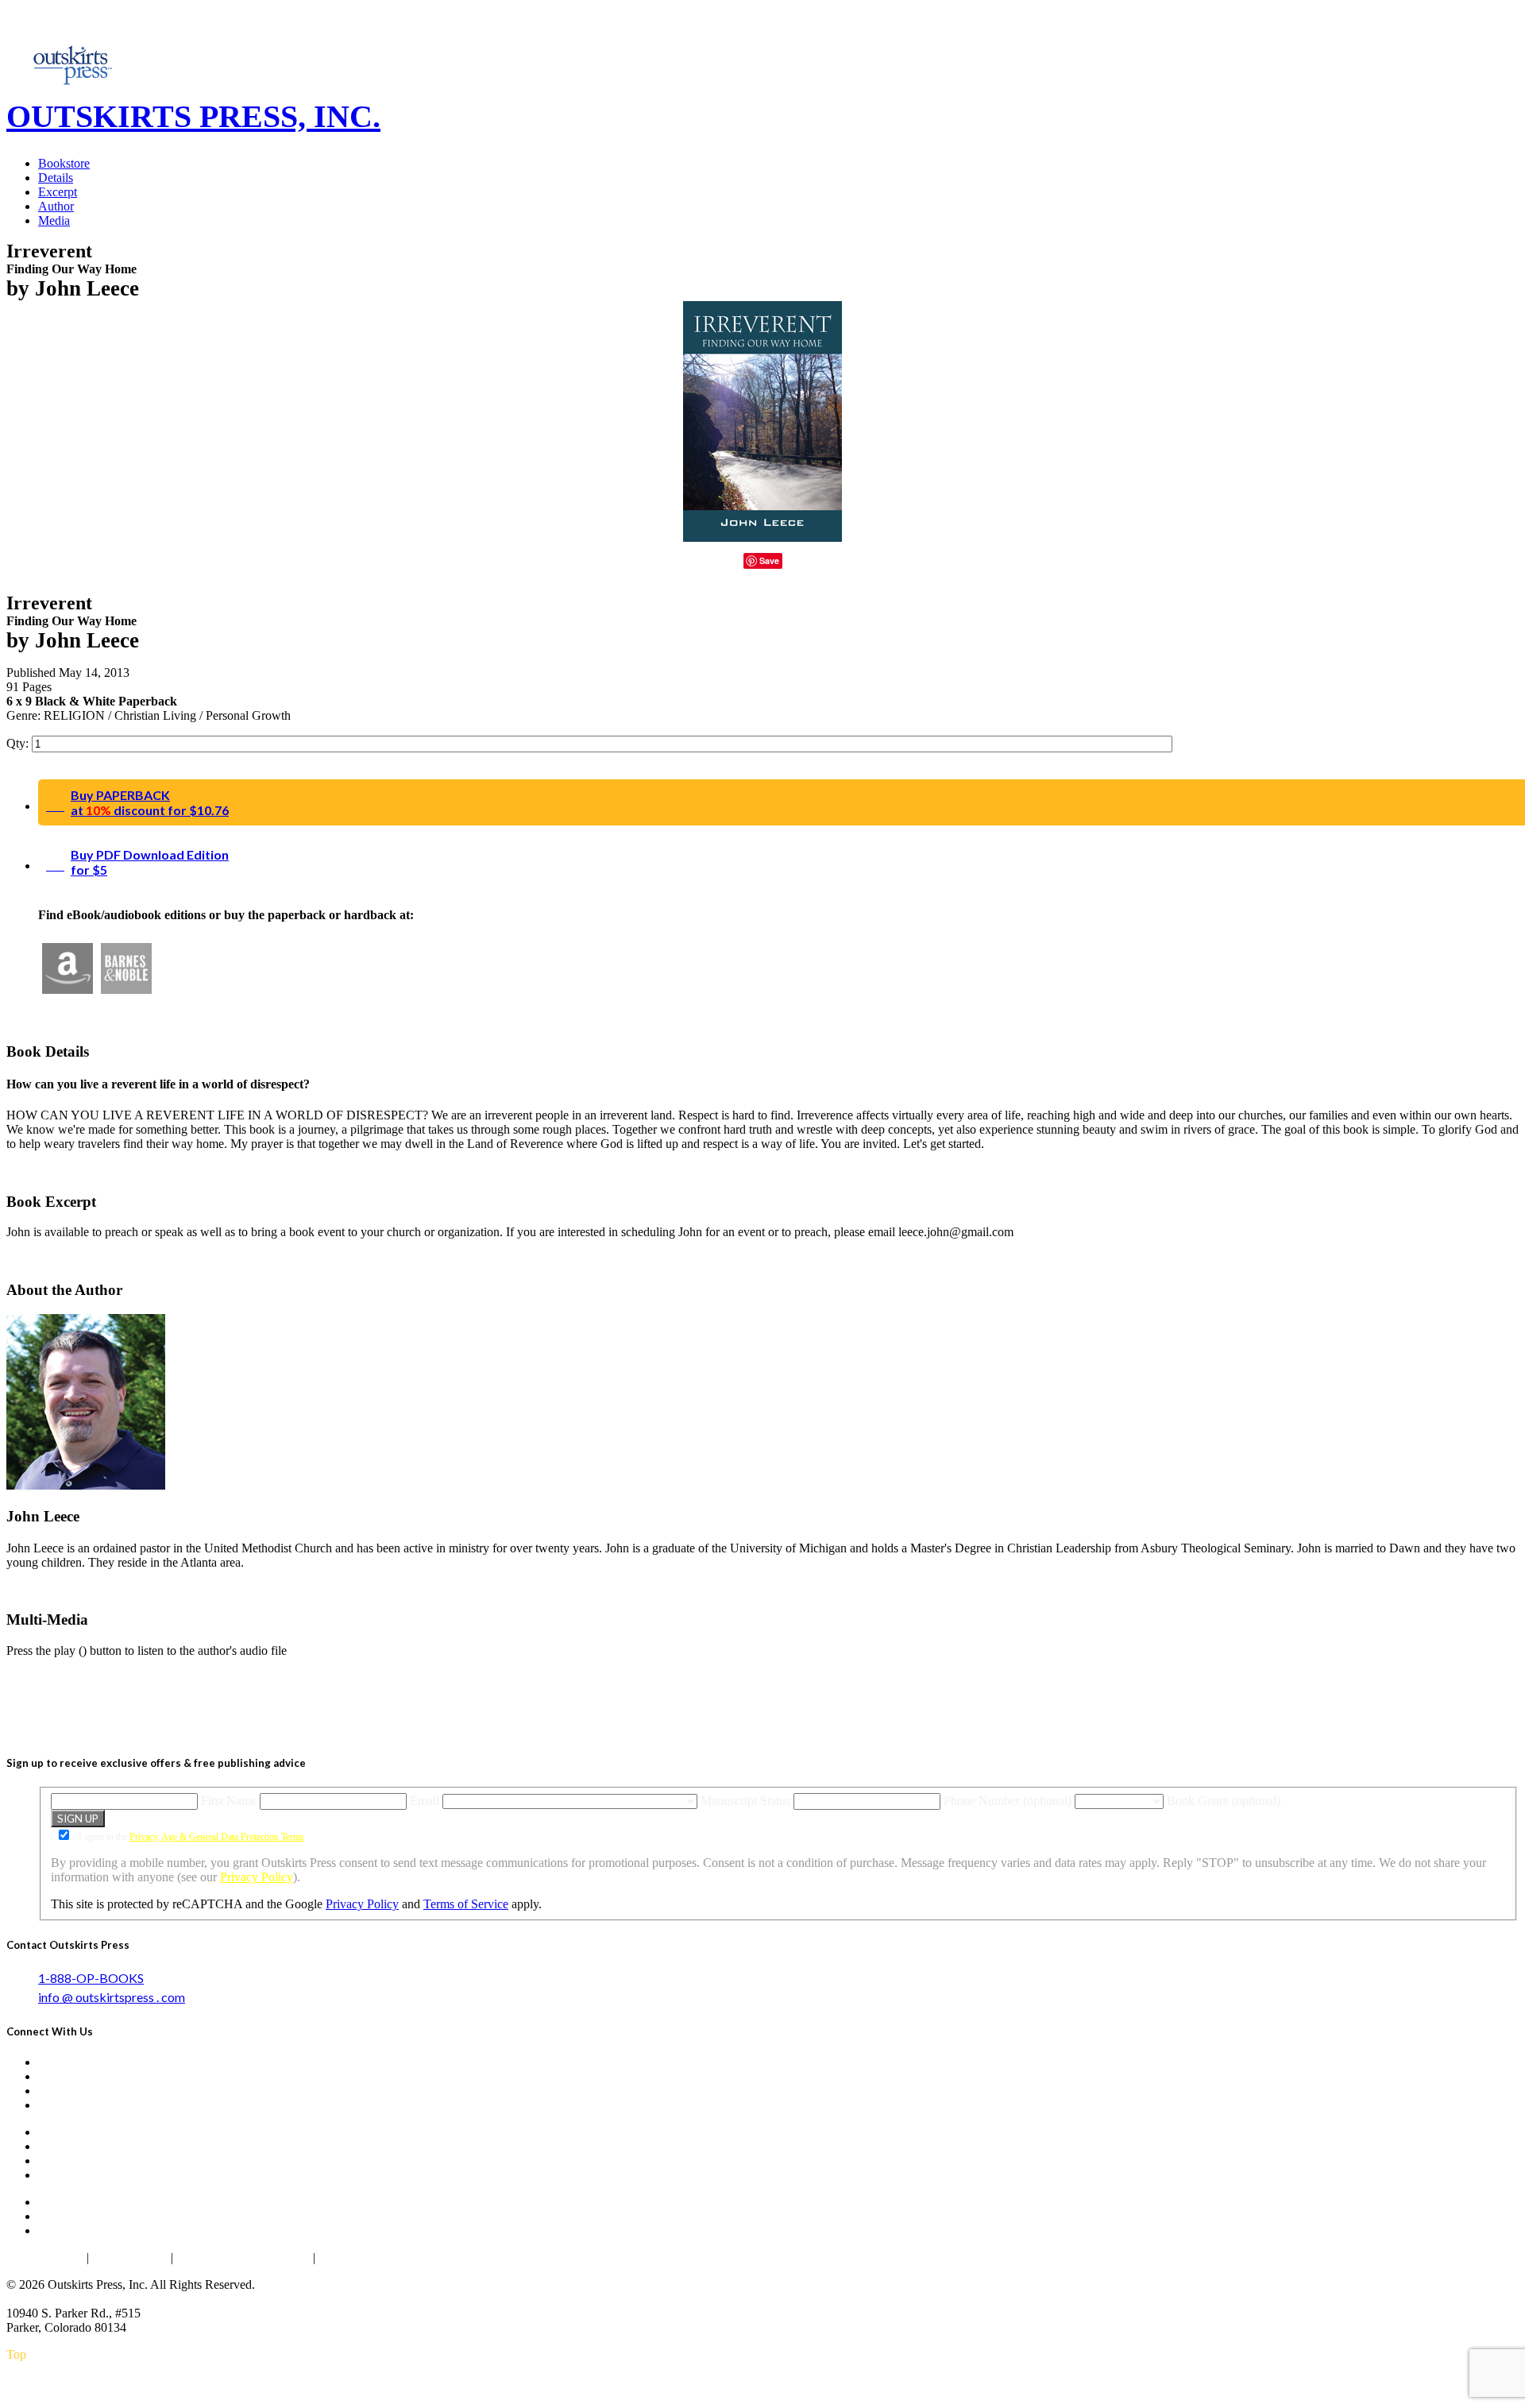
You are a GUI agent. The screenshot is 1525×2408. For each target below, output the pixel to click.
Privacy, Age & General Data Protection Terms (217, 1837)
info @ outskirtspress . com (112, 1997)
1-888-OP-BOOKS (91, 1978)
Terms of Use (130, 2257)
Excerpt (58, 192)
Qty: (19, 743)
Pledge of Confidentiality (243, 2257)
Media (54, 220)
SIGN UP (78, 1819)
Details (56, 178)
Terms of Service (466, 1904)
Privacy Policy (257, 1877)
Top (16, 2354)
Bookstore (64, 163)
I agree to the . (191, 1837)
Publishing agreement (376, 2257)
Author (56, 206)
